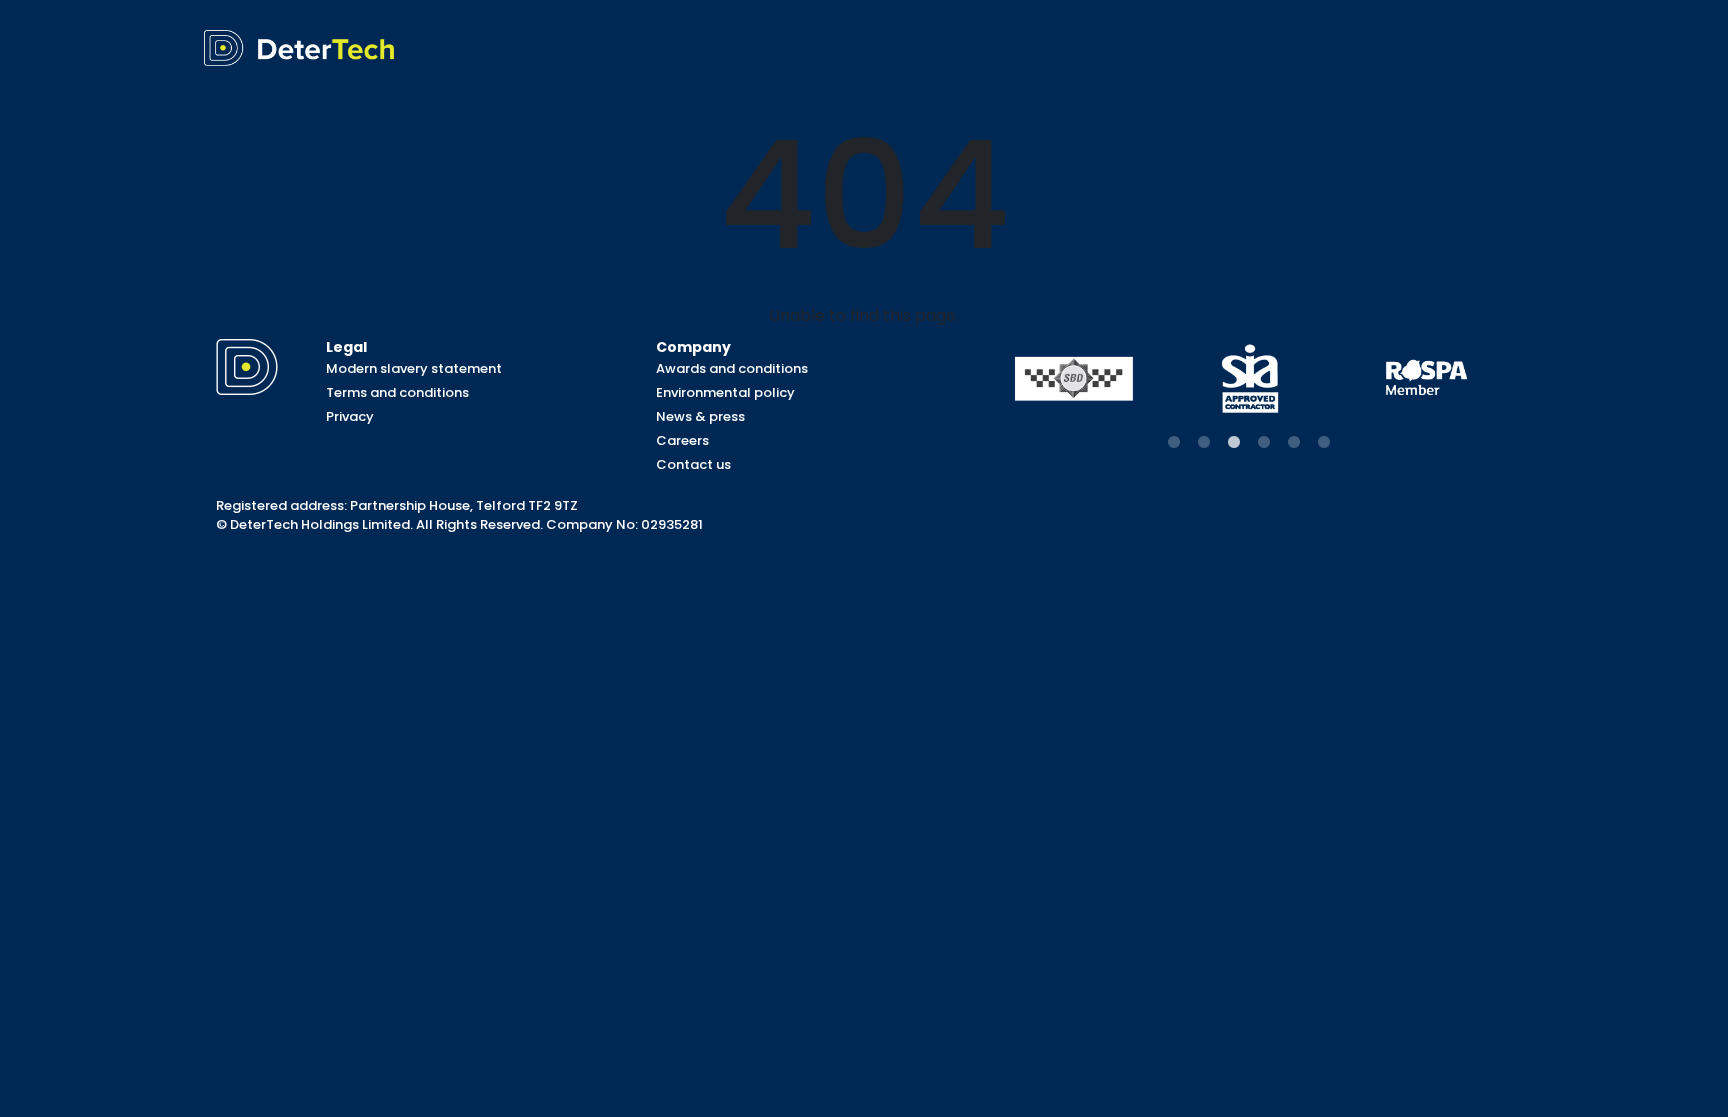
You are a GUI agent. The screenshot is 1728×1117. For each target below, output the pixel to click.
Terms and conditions (397, 392)
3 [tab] (1234, 443)
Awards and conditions (732, 368)
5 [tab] (1294, 443)
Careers (682, 440)
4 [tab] (1264, 443)
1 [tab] (1174, 443)
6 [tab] (1324, 443)
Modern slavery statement (414, 368)
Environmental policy (725, 392)
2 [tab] (1204, 443)
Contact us (693, 464)
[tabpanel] (1074, 378)
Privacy (350, 416)
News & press (700, 416)
